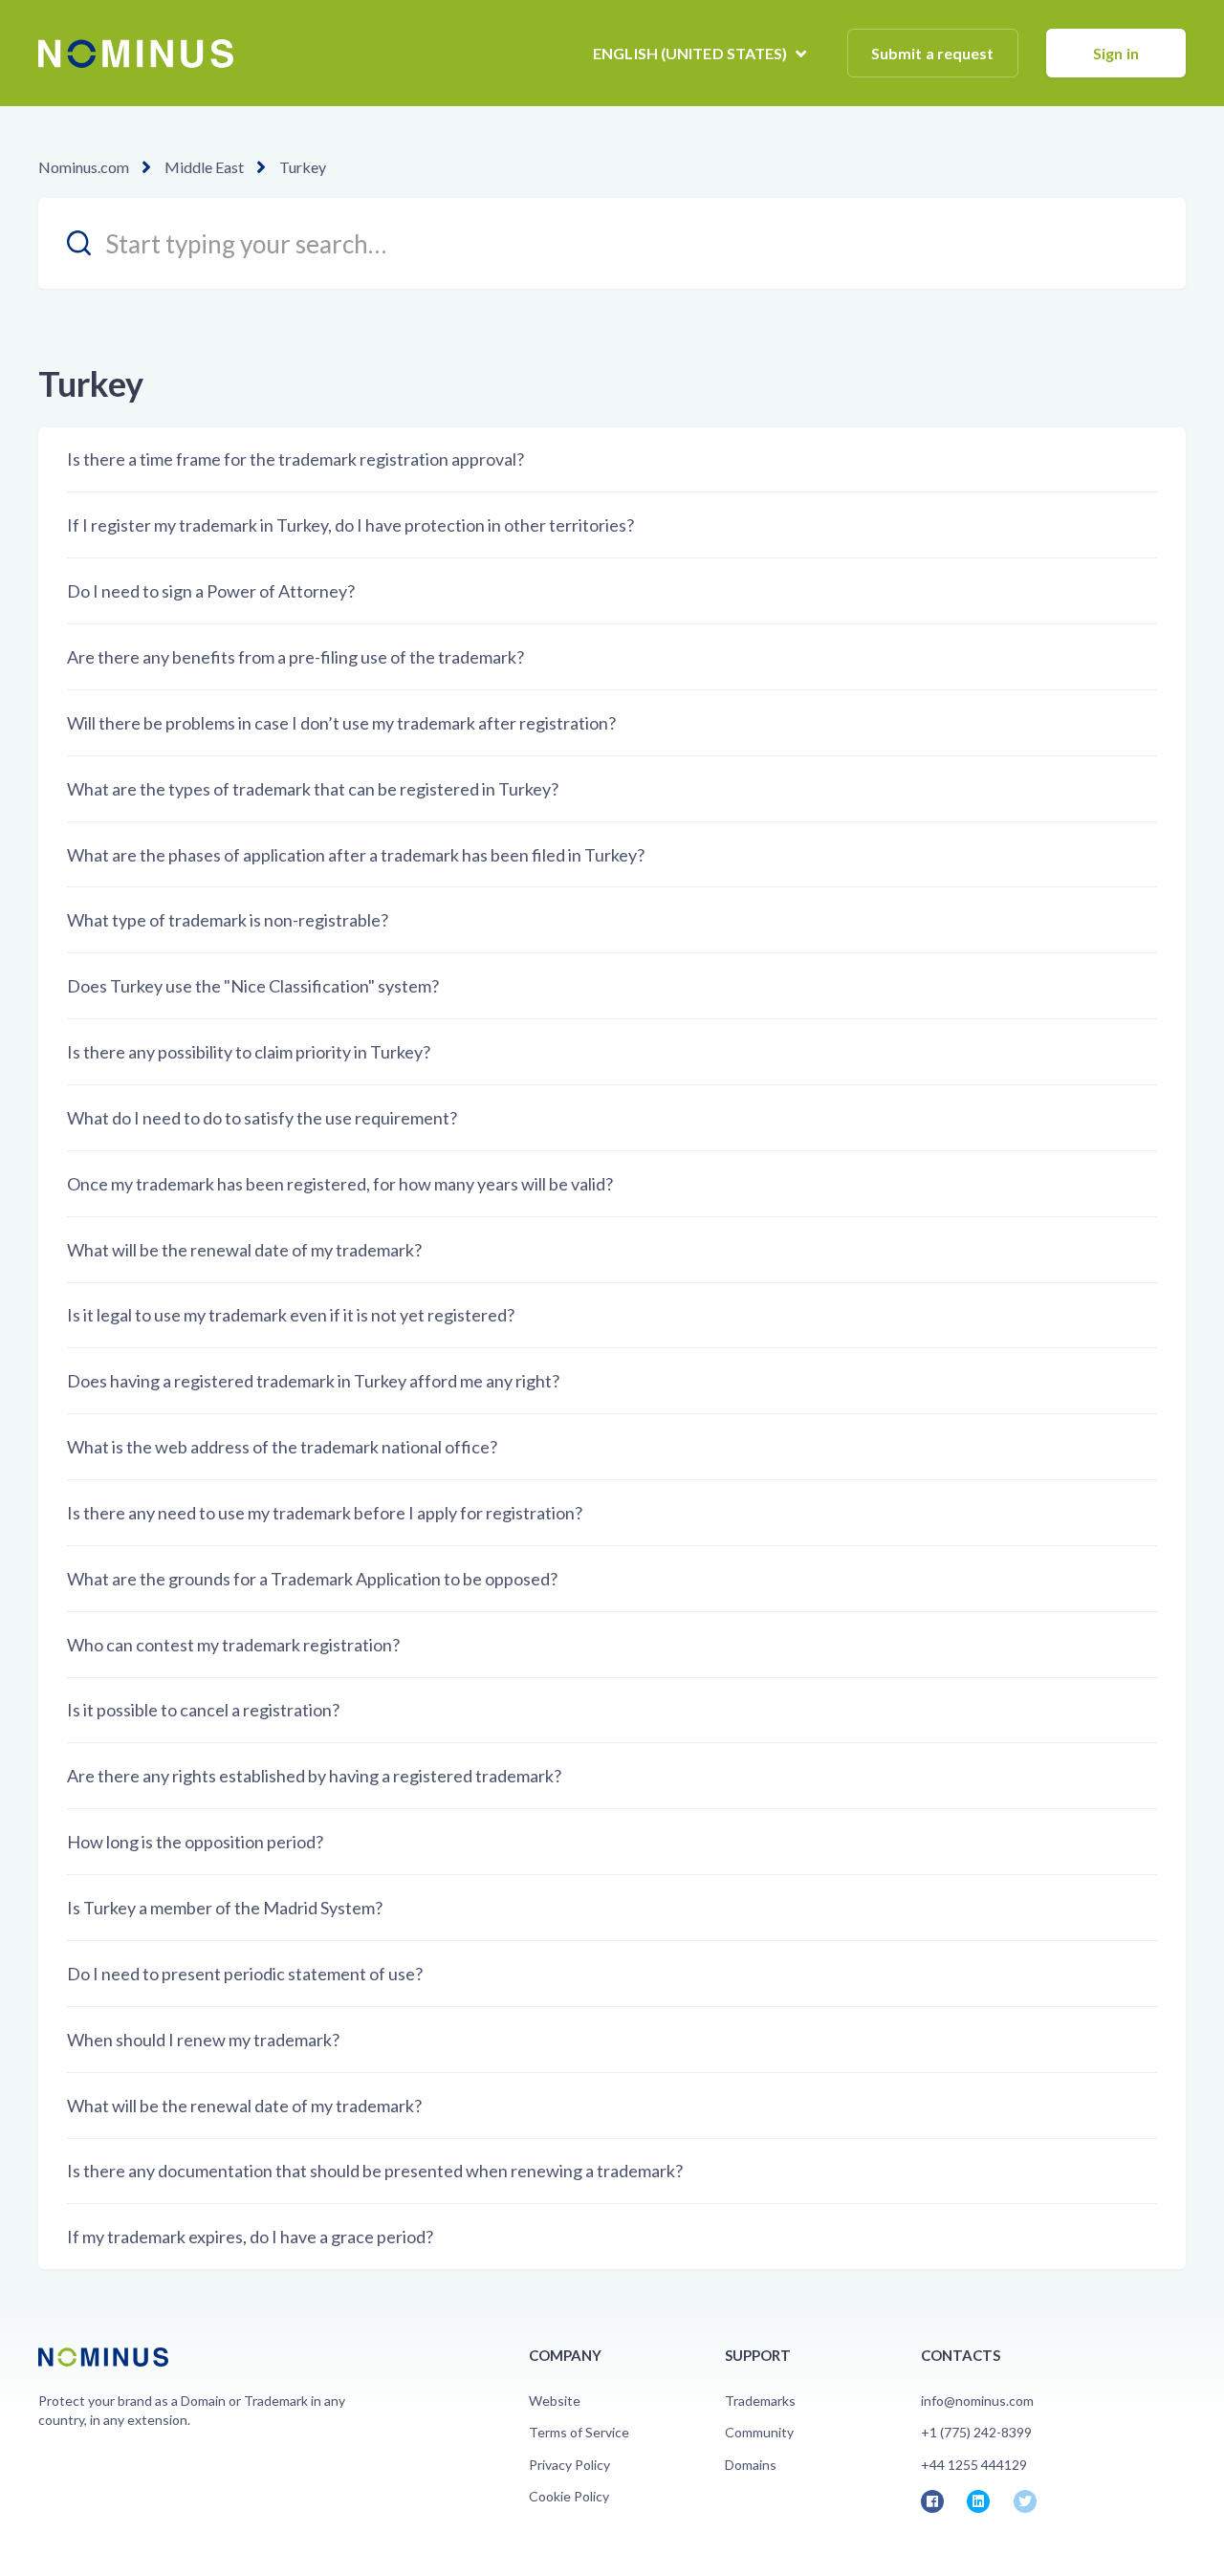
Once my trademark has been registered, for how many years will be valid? (340, 1184)
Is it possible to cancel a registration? (203, 1710)
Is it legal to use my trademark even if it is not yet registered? (291, 1315)
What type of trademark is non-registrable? (228, 920)
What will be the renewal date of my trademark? (244, 1250)
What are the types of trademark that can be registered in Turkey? (313, 789)
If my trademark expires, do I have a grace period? (250, 2237)
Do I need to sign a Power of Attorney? (211, 591)
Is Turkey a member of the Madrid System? (225, 1908)
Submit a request (933, 53)
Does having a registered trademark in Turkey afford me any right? (313, 1381)
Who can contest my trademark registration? (233, 1645)
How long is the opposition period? (195, 1842)
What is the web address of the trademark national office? (282, 1447)
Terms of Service (579, 2432)
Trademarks (760, 2401)
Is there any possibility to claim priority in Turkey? (249, 1052)
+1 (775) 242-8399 (976, 2432)
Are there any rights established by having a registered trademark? (314, 1776)
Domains (751, 2465)
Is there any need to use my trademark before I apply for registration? (325, 1513)
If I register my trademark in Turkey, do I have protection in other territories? (350, 525)
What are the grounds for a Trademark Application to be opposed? (312, 1579)
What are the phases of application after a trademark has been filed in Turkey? (356, 855)
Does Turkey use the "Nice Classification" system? (253, 986)
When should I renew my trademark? (203, 2040)
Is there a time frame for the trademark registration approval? (295, 459)
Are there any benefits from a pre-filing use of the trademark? (295, 657)
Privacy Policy (569, 2465)
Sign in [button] (1116, 53)
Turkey (303, 167)
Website (555, 2401)
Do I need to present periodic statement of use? (245, 1974)
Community (759, 2432)
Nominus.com (84, 167)
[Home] (136, 54)
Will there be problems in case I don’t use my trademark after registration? (341, 723)
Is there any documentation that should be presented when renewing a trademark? (375, 2171)
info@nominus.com (977, 2401)
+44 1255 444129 (974, 2465)
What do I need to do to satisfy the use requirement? (262, 1118)
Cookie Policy (569, 2496)
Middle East (204, 167)
